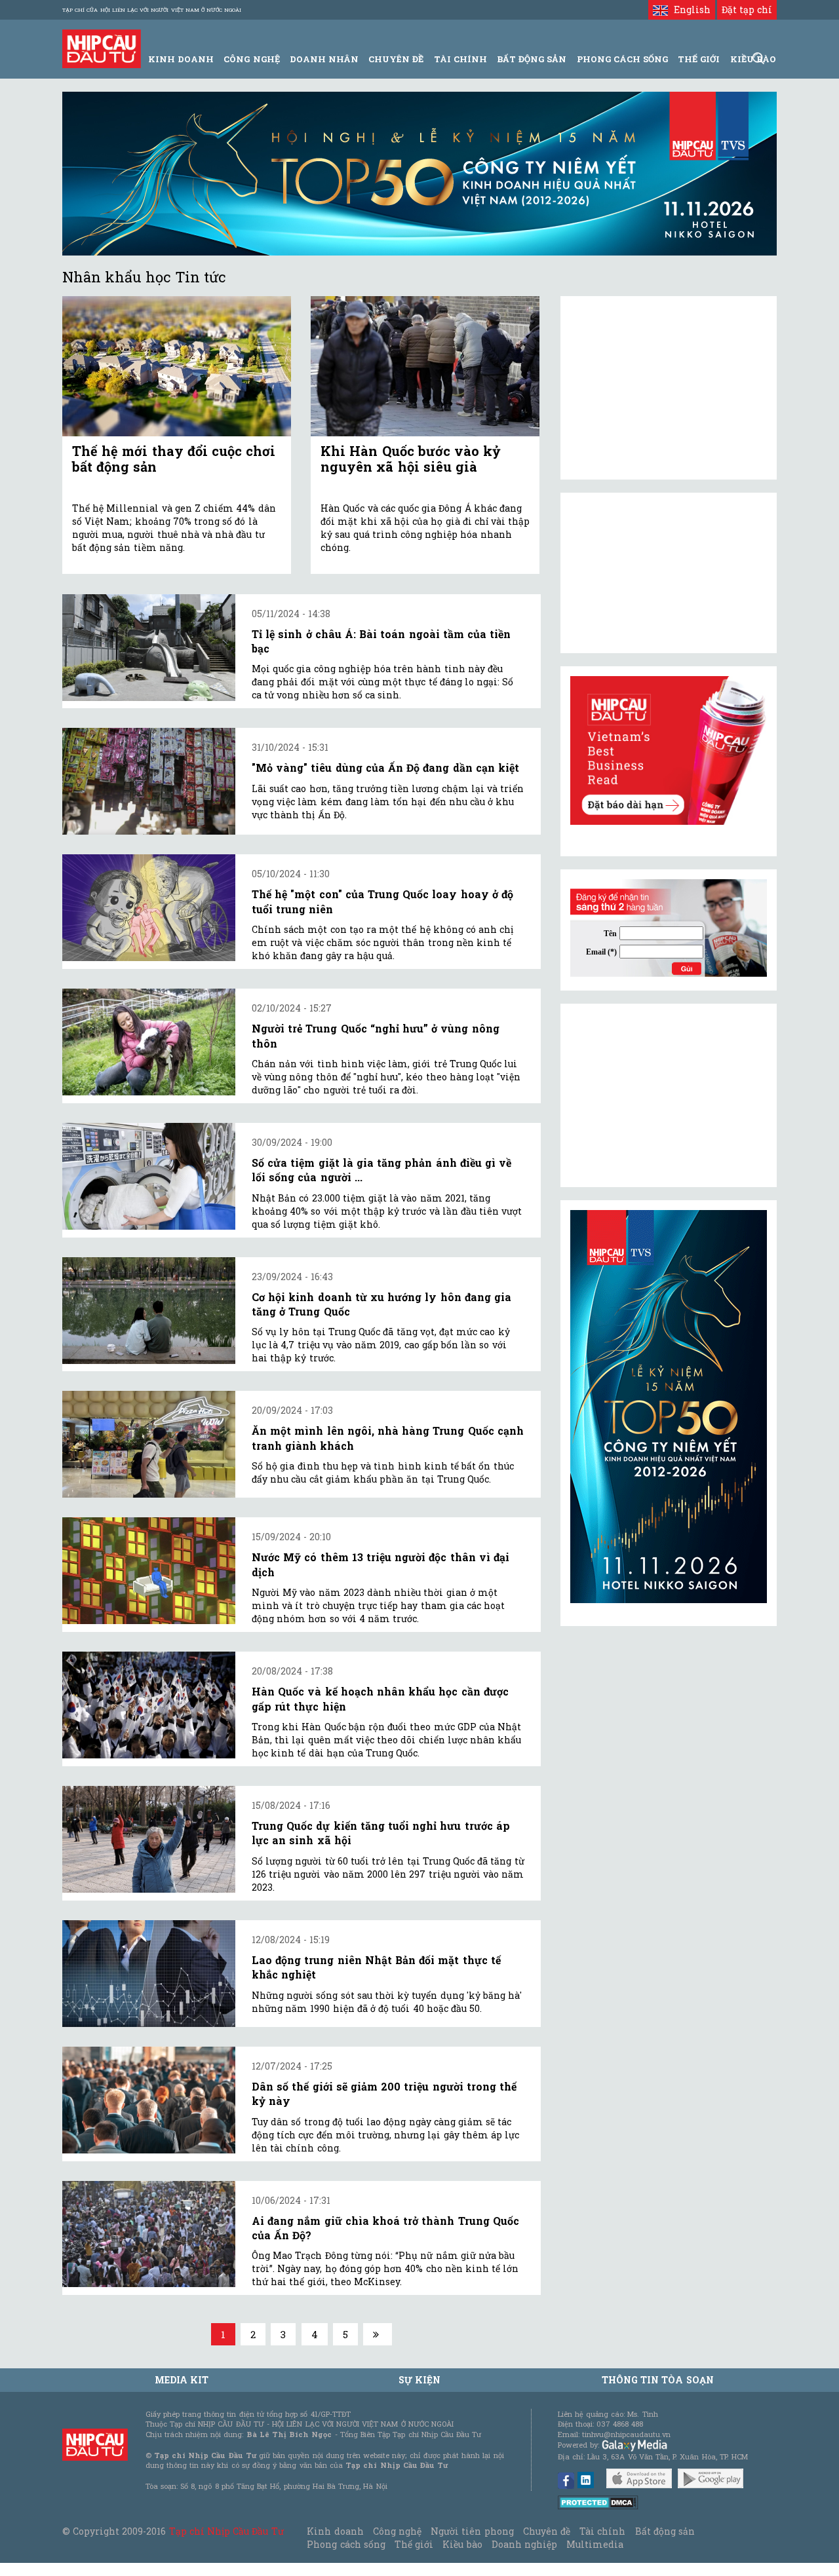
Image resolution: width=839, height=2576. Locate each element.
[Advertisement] (669, 1095)
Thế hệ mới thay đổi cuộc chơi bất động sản (174, 459)
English (689, 9)
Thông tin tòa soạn (658, 2380)
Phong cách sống (346, 2544)
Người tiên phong (472, 2531)
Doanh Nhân (324, 59)
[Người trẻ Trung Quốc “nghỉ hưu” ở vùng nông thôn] (149, 1042)
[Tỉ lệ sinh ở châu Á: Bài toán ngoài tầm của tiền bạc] (149, 648)
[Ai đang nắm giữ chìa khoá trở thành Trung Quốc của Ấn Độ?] (149, 2234)
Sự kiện (419, 2380)
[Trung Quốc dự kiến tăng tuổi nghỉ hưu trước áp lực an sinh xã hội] (149, 1839)
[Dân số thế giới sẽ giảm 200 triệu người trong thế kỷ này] (149, 2100)
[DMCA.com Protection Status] (598, 2502)
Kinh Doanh (181, 59)
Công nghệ (397, 2531)
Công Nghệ (251, 59)
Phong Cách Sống (622, 59)
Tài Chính (460, 59)
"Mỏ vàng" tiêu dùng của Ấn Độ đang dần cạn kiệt (385, 767)
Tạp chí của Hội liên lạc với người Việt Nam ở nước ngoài (152, 10)
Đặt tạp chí (747, 9)
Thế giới (699, 59)
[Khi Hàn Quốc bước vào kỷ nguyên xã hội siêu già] (425, 367)
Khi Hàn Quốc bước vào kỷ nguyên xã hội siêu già (411, 459)
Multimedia (595, 2544)
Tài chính (602, 2531)
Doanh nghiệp (524, 2544)
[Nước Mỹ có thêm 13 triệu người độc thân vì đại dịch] (149, 1571)
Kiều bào (462, 2544)
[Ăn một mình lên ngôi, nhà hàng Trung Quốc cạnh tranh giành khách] (149, 1444)
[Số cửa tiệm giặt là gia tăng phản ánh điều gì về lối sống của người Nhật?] (149, 1176)
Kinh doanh (335, 2531)
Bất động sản (532, 59)
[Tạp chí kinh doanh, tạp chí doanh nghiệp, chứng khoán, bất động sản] (102, 47)
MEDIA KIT (182, 2380)
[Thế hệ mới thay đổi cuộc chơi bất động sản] (177, 367)
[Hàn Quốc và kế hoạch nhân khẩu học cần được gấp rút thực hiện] (149, 1705)
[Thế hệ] (149, 908)
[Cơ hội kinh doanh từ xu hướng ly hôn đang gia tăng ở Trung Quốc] (149, 1311)
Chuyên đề (396, 59)
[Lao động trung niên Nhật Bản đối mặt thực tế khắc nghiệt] (149, 1974)
